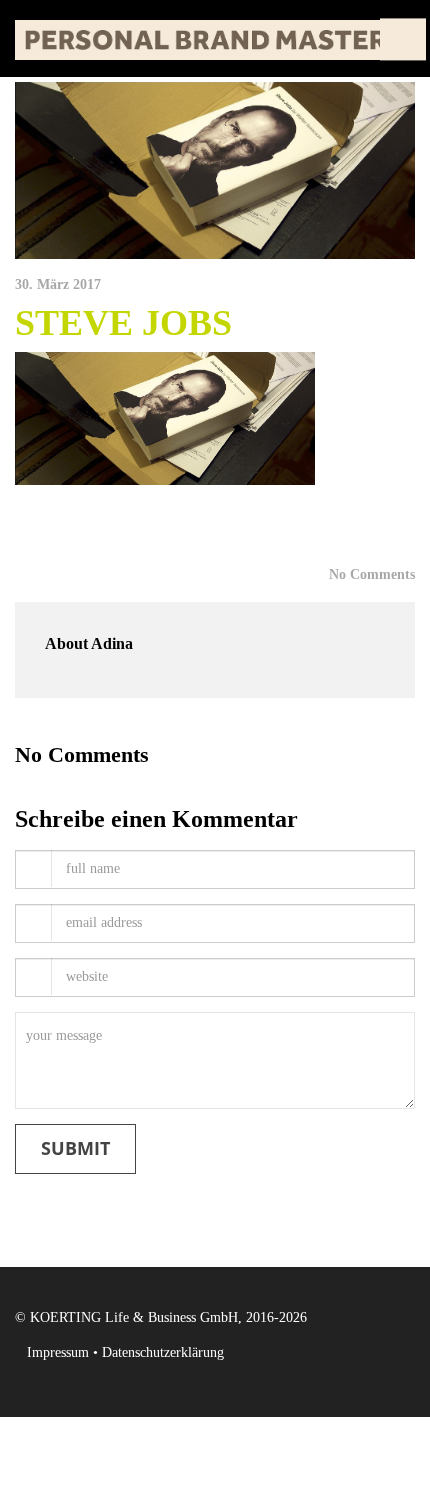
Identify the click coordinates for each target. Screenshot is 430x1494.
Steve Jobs (123, 323)
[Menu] (403, 38)
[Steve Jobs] (215, 170)
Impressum (58, 1352)
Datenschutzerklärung (163, 1352)
